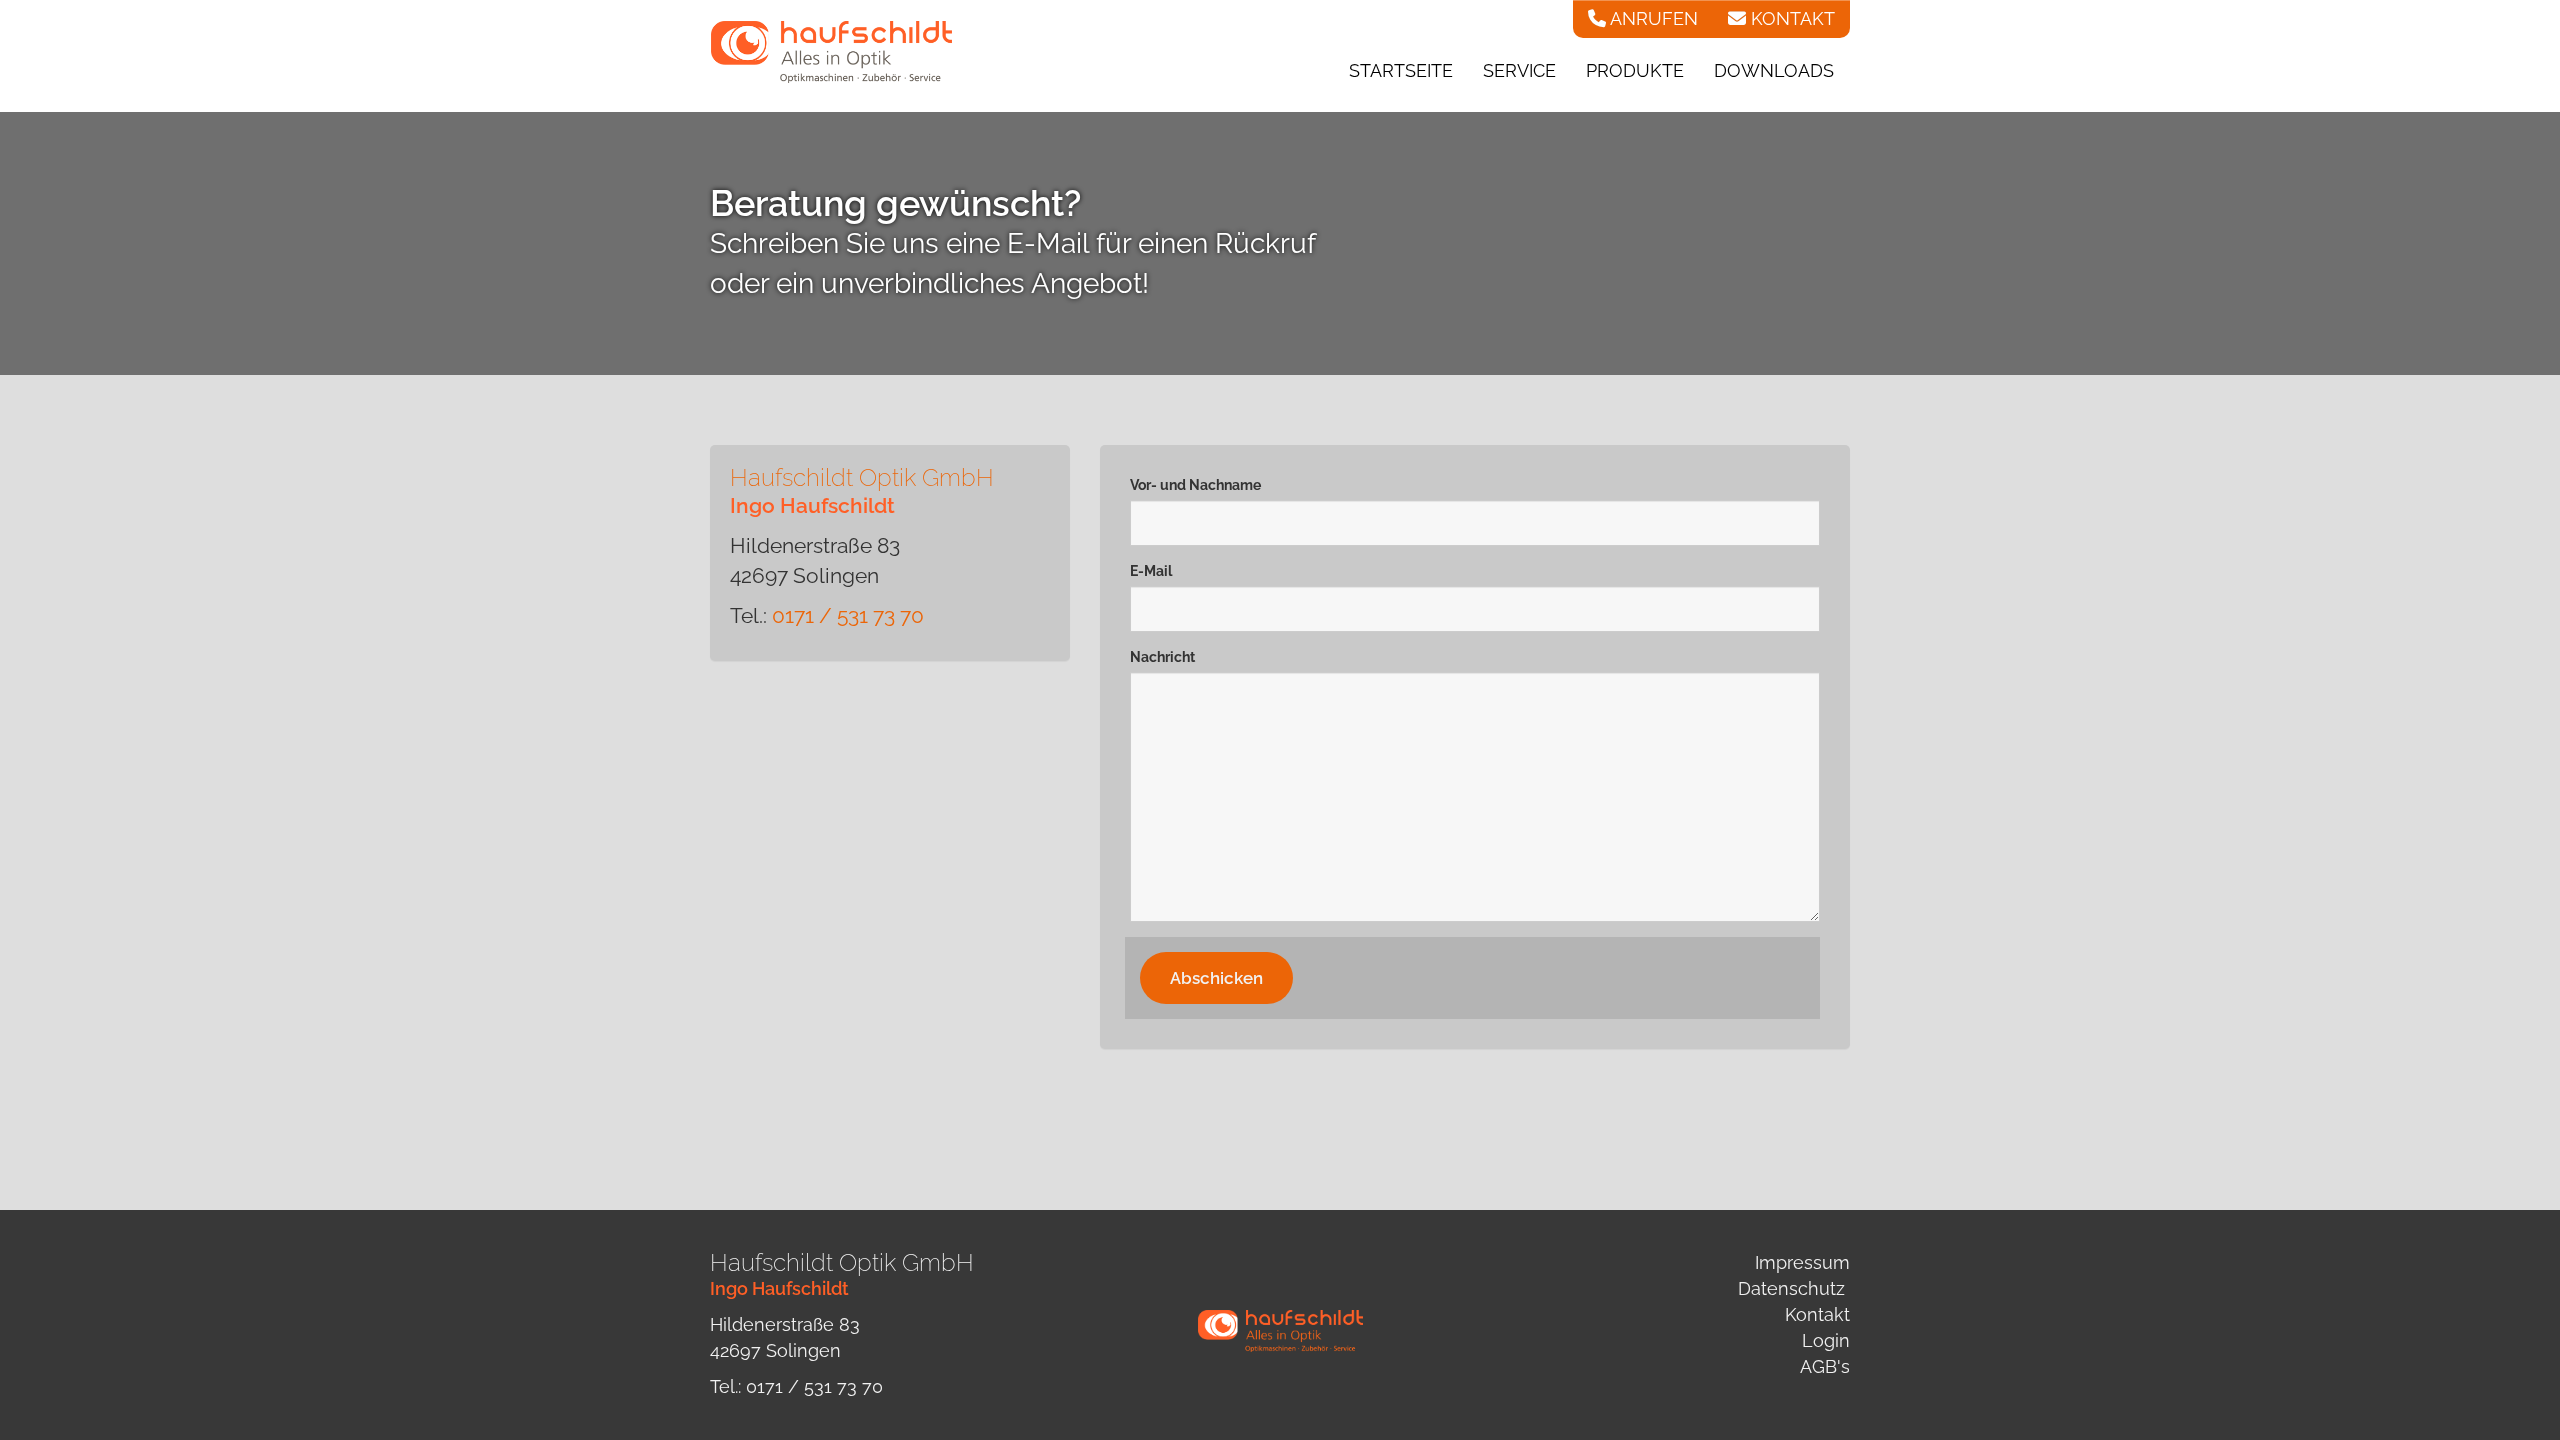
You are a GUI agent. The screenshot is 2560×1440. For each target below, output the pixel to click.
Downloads (1774, 70)
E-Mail (1151, 571)
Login (1826, 1340)
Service (1519, 70)
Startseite (1401, 70)
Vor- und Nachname (1195, 485)
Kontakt (1817, 1314)
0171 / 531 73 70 (848, 615)
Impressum (1802, 1262)
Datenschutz (1791, 1288)
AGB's (1825, 1366)
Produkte (1635, 70)
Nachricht (1162, 657)
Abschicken (1216, 978)
